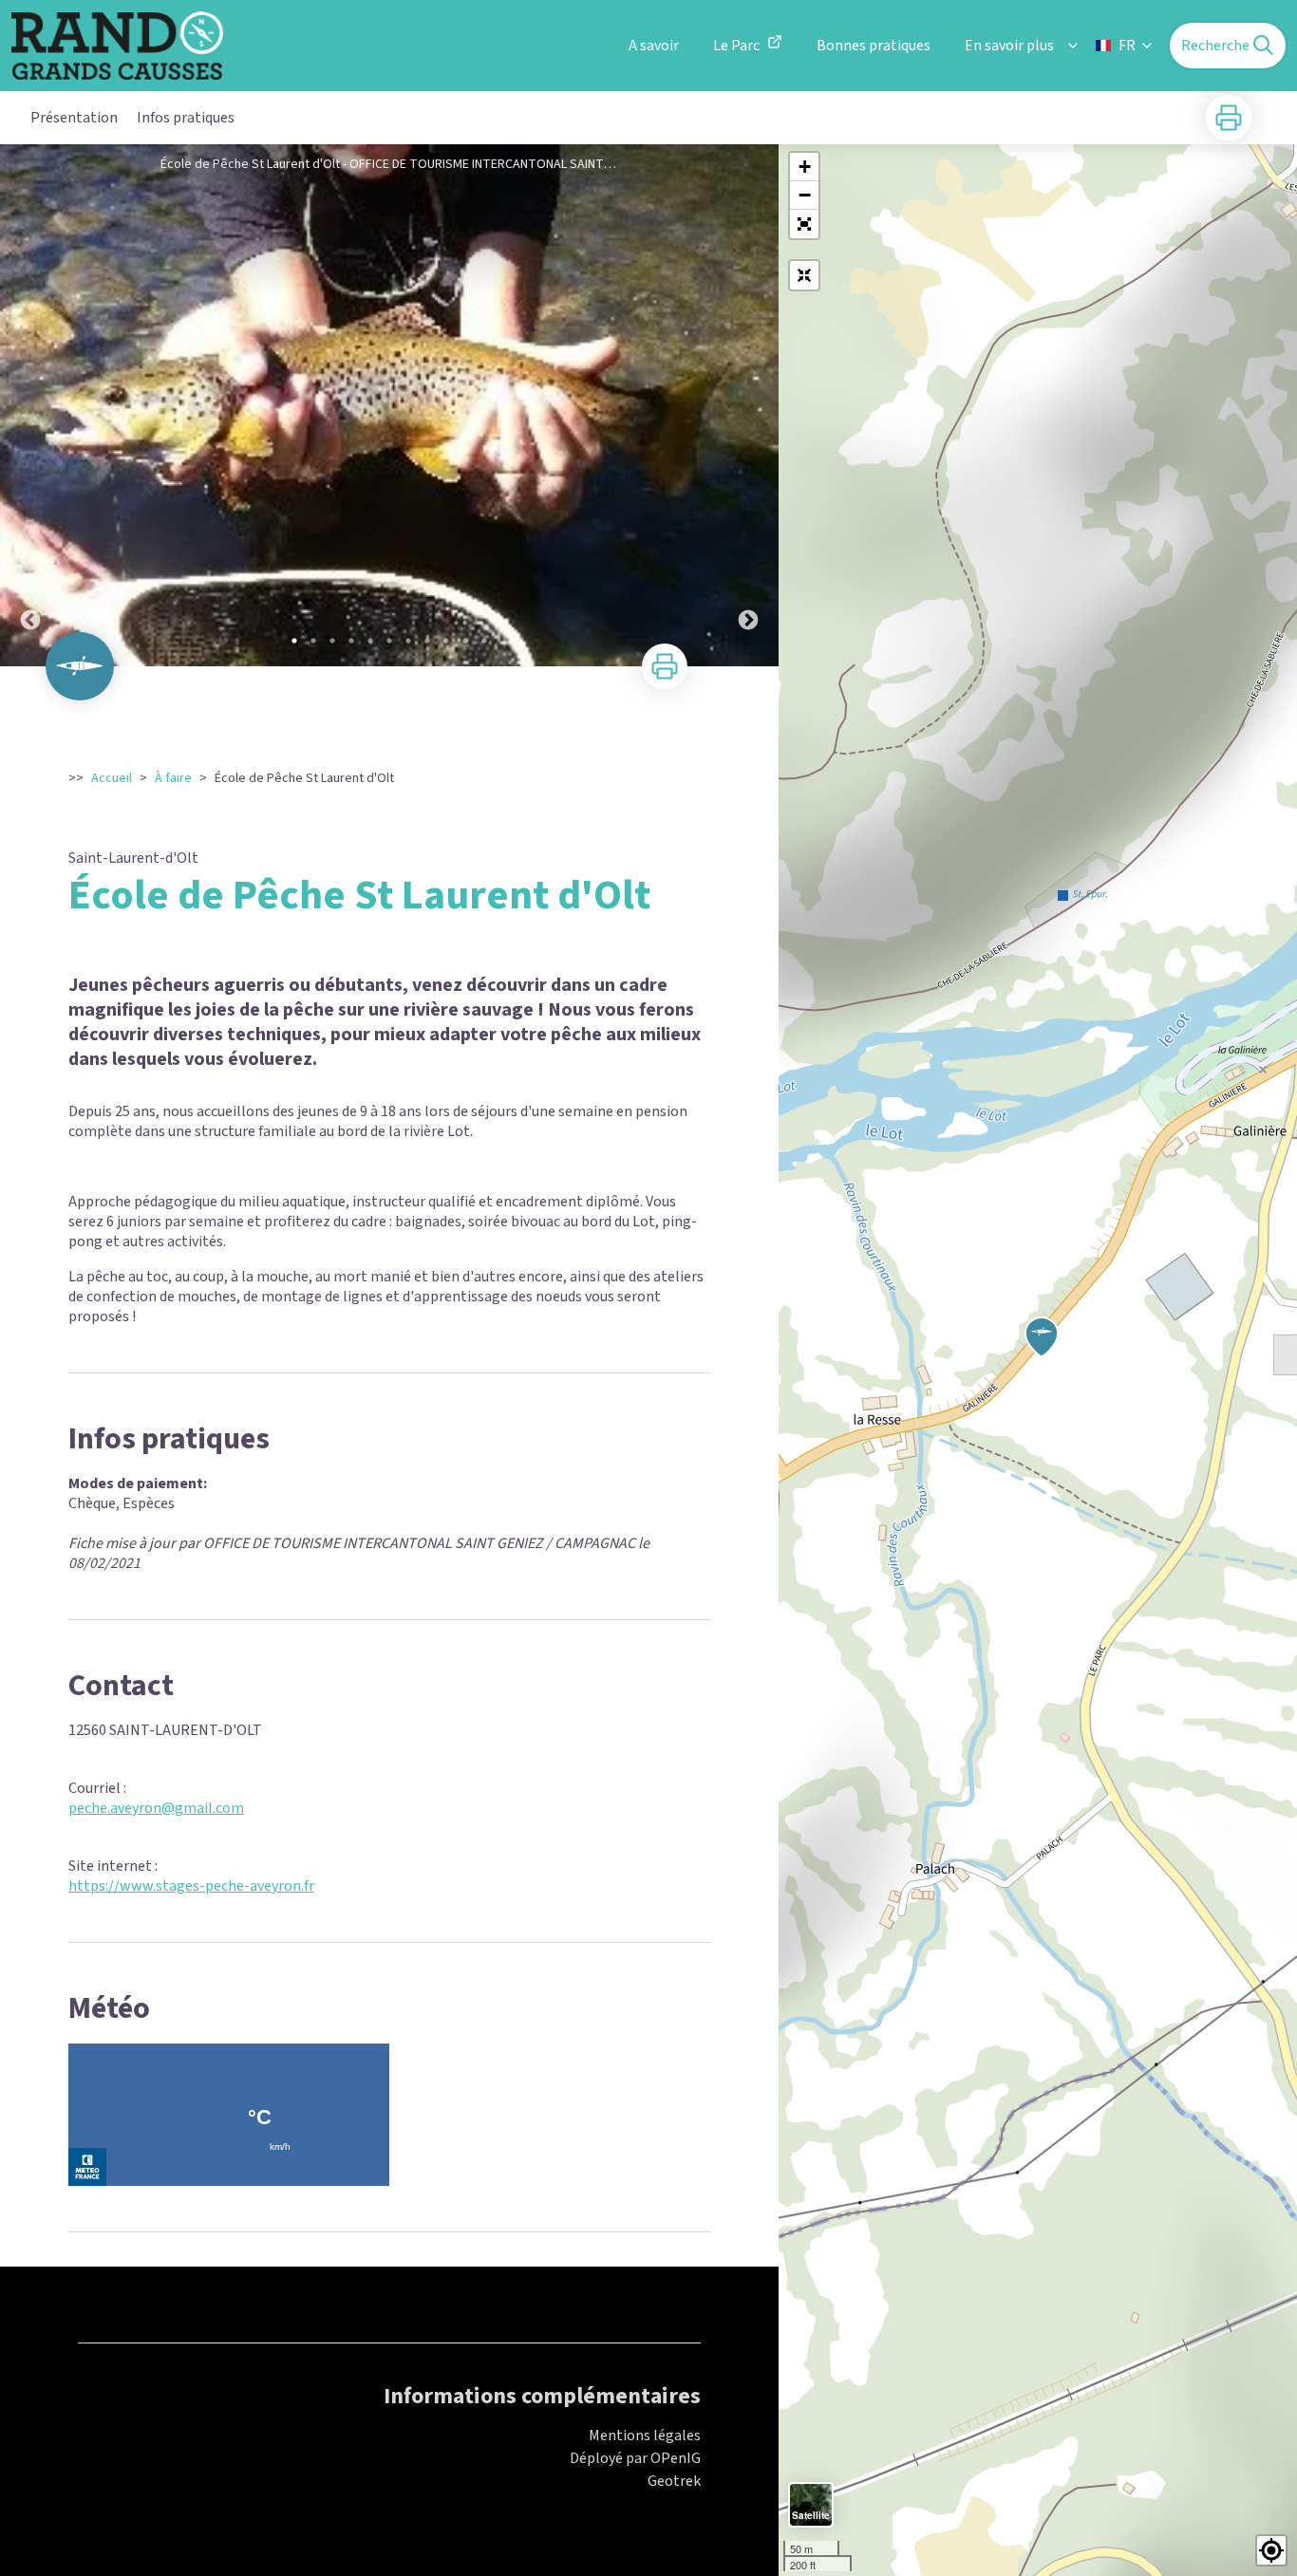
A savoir (654, 46)
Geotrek (674, 2481)
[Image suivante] (748, 405)
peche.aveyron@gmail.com (156, 1808)
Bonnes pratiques (874, 46)
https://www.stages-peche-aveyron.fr (191, 1886)
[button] (804, 224)
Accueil (112, 778)
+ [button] (805, 167)
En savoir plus (1009, 46)
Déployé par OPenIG (635, 2458)
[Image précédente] (30, 405)
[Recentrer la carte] (804, 275)
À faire (173, 778)
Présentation (74, 118)
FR (1127, 46)
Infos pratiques (186, 118)
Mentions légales (645, 2436)
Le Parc (736, 46)
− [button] (805, 195)
